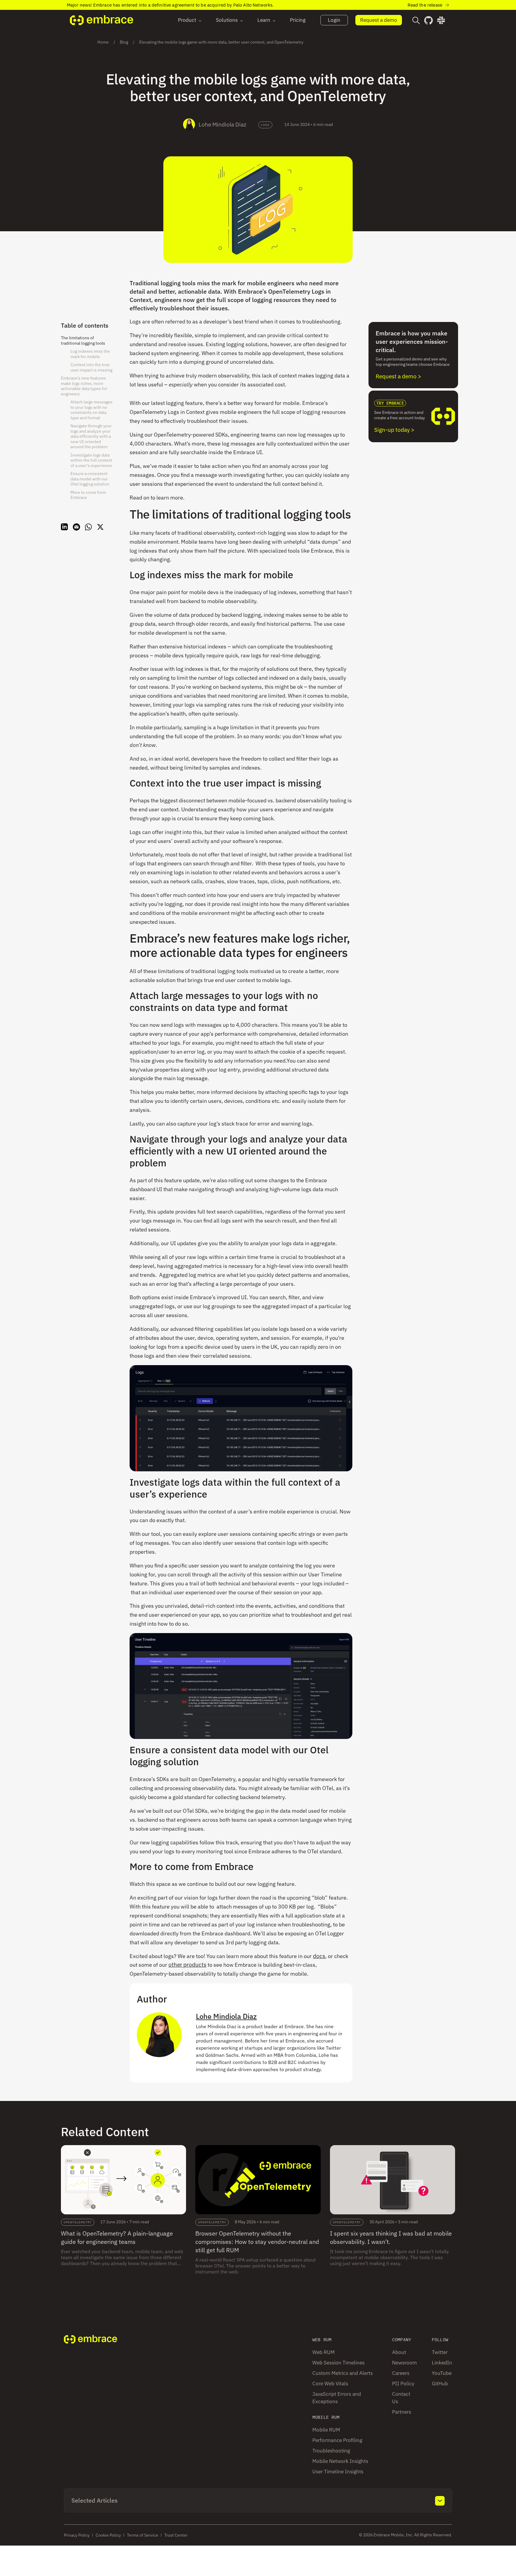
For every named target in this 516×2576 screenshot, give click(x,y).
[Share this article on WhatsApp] (88, 528)
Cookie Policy (108, 2535)
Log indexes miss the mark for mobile (90, 354)
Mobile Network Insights (340, 2461)
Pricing (298, 20)
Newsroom (404, 2363)
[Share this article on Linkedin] (64, 528)
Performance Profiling (337, 2440)
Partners (402, 2412)
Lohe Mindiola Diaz (222, 124)
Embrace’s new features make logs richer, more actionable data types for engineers (84, 386)
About (399, 2352)
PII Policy (403, 2384)
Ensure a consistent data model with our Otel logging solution (90, 479)
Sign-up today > (394, 430)
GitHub (440, 2384)
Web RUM (324, 2352)
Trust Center (176, 2535)
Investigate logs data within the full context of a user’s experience (91, 460)
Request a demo (379, 20)
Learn (264, 20)
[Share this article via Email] (76, 528)
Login (334, 20)
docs (319, 1956)
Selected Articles (95, 2500)
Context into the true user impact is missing (91, 367)
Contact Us (401, 2398)
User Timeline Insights (338, 2472)
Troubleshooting (331, 2451)
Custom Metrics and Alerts (343, 2373)
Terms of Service (143, 2535)
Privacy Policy (77, 2535)
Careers (401, 2373)
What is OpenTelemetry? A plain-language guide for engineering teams (117, 2237)
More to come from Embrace (88, 495)
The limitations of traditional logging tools (83, 340)
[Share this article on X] (100, 528)
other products (187, 1965)
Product (187, 20)
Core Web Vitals (330, 2384)
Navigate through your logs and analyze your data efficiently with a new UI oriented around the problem (91, 436)
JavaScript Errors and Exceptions (337, 2398)
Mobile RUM (326, 2430)
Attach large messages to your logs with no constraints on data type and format (92, 410)
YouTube (442, 2373)
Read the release (425, 5)
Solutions (227, 20)
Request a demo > (398, 376)
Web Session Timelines (338, 2363)
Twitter (440, 2352)
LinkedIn (442, 2363)
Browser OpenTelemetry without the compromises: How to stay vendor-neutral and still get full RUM (257, 2242)
